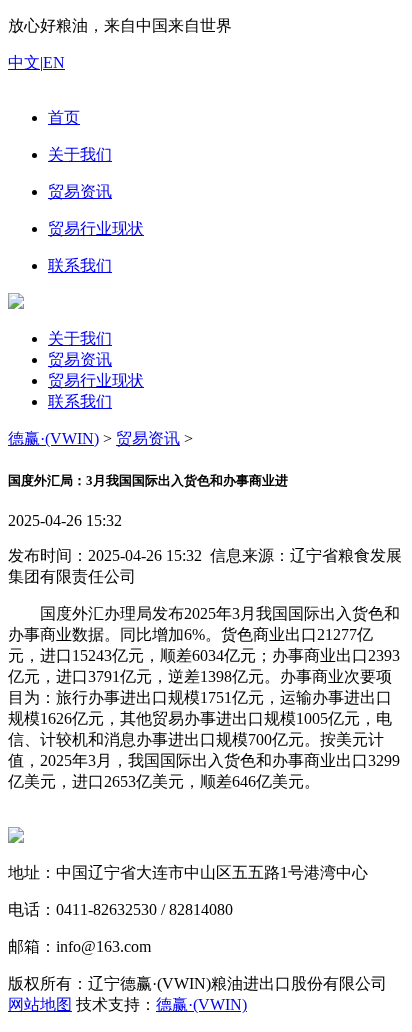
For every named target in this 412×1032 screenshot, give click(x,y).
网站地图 (40, 1004)
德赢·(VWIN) (53, 438)
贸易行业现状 (96, 380)
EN (54, 62)
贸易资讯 (80, 359)
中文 (24, 62)
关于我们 (80, 338)
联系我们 (80, 401)
